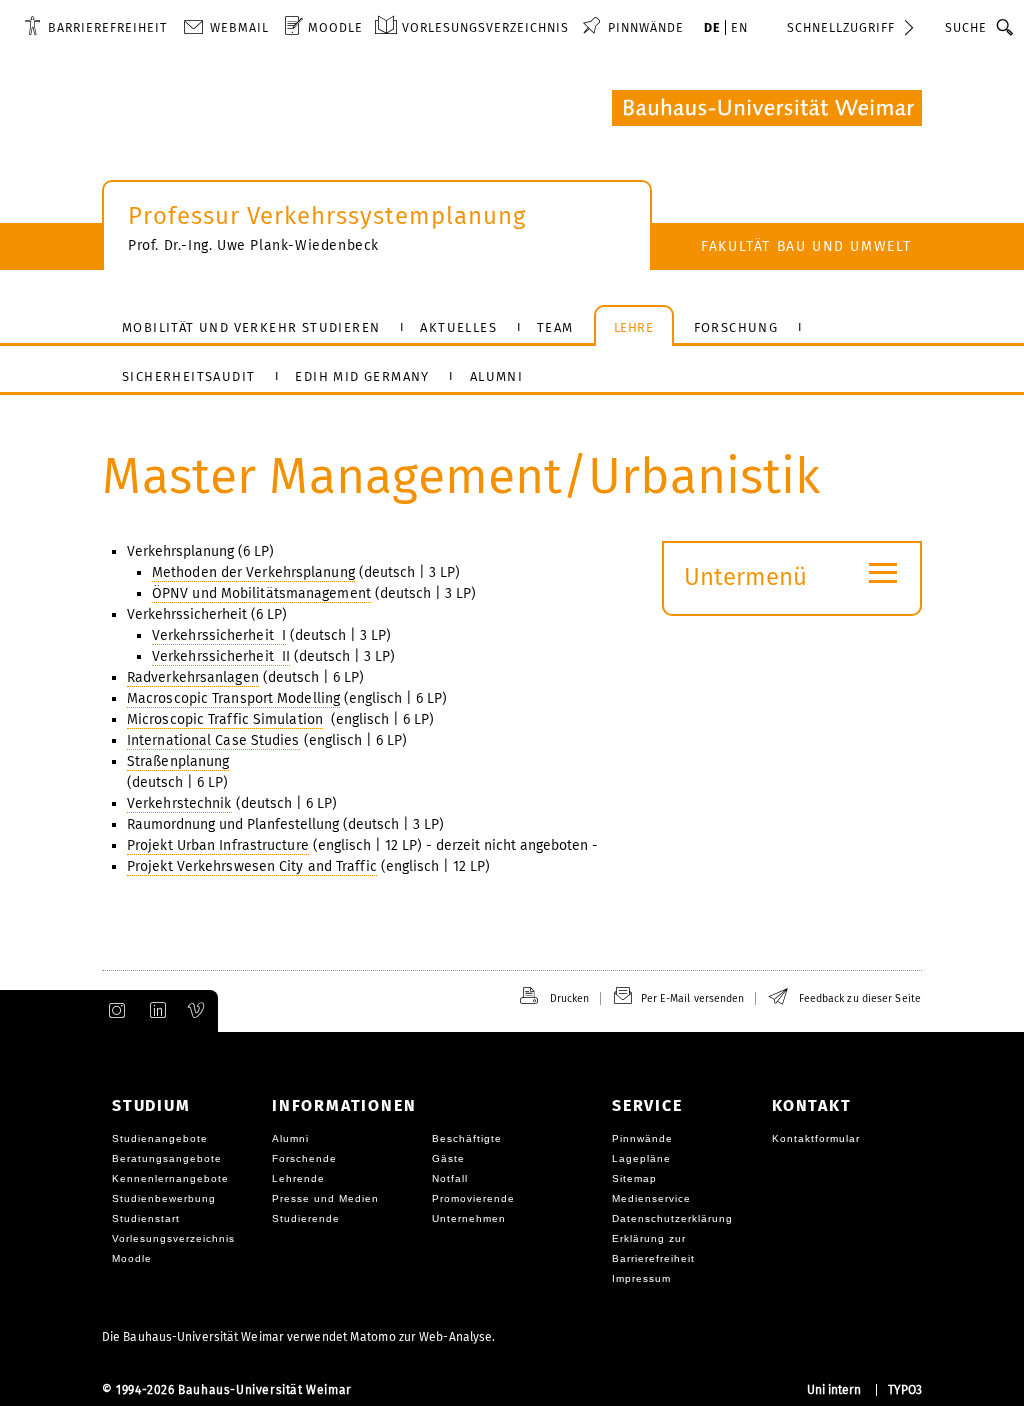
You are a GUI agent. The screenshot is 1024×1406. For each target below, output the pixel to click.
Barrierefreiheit (107, 27)
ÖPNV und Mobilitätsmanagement (261, 593)
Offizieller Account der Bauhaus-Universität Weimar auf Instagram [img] (113, 1011)
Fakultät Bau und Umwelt (806, 246)
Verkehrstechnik (179, 803)
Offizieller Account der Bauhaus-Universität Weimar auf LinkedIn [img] (155, 1011)
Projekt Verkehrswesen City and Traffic (252, 866)
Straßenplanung (178, 761)
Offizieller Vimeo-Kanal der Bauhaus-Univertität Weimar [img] (197, 1011)
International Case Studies (213, 740)
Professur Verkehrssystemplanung (327, 216)
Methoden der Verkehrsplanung (253, 572)
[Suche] (1005, 27)
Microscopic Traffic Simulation (225, 719)
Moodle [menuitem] (335, 27)
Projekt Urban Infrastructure (218, 845)
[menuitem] (95, 27)
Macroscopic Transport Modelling (233, 698)
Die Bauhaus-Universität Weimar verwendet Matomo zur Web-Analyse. (298, 1337)
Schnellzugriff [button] (841, 27)
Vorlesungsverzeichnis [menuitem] (485, 27)
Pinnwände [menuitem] (646, 27)
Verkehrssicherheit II (221, 656)
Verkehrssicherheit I (219, 635)
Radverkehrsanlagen (193, 677)
